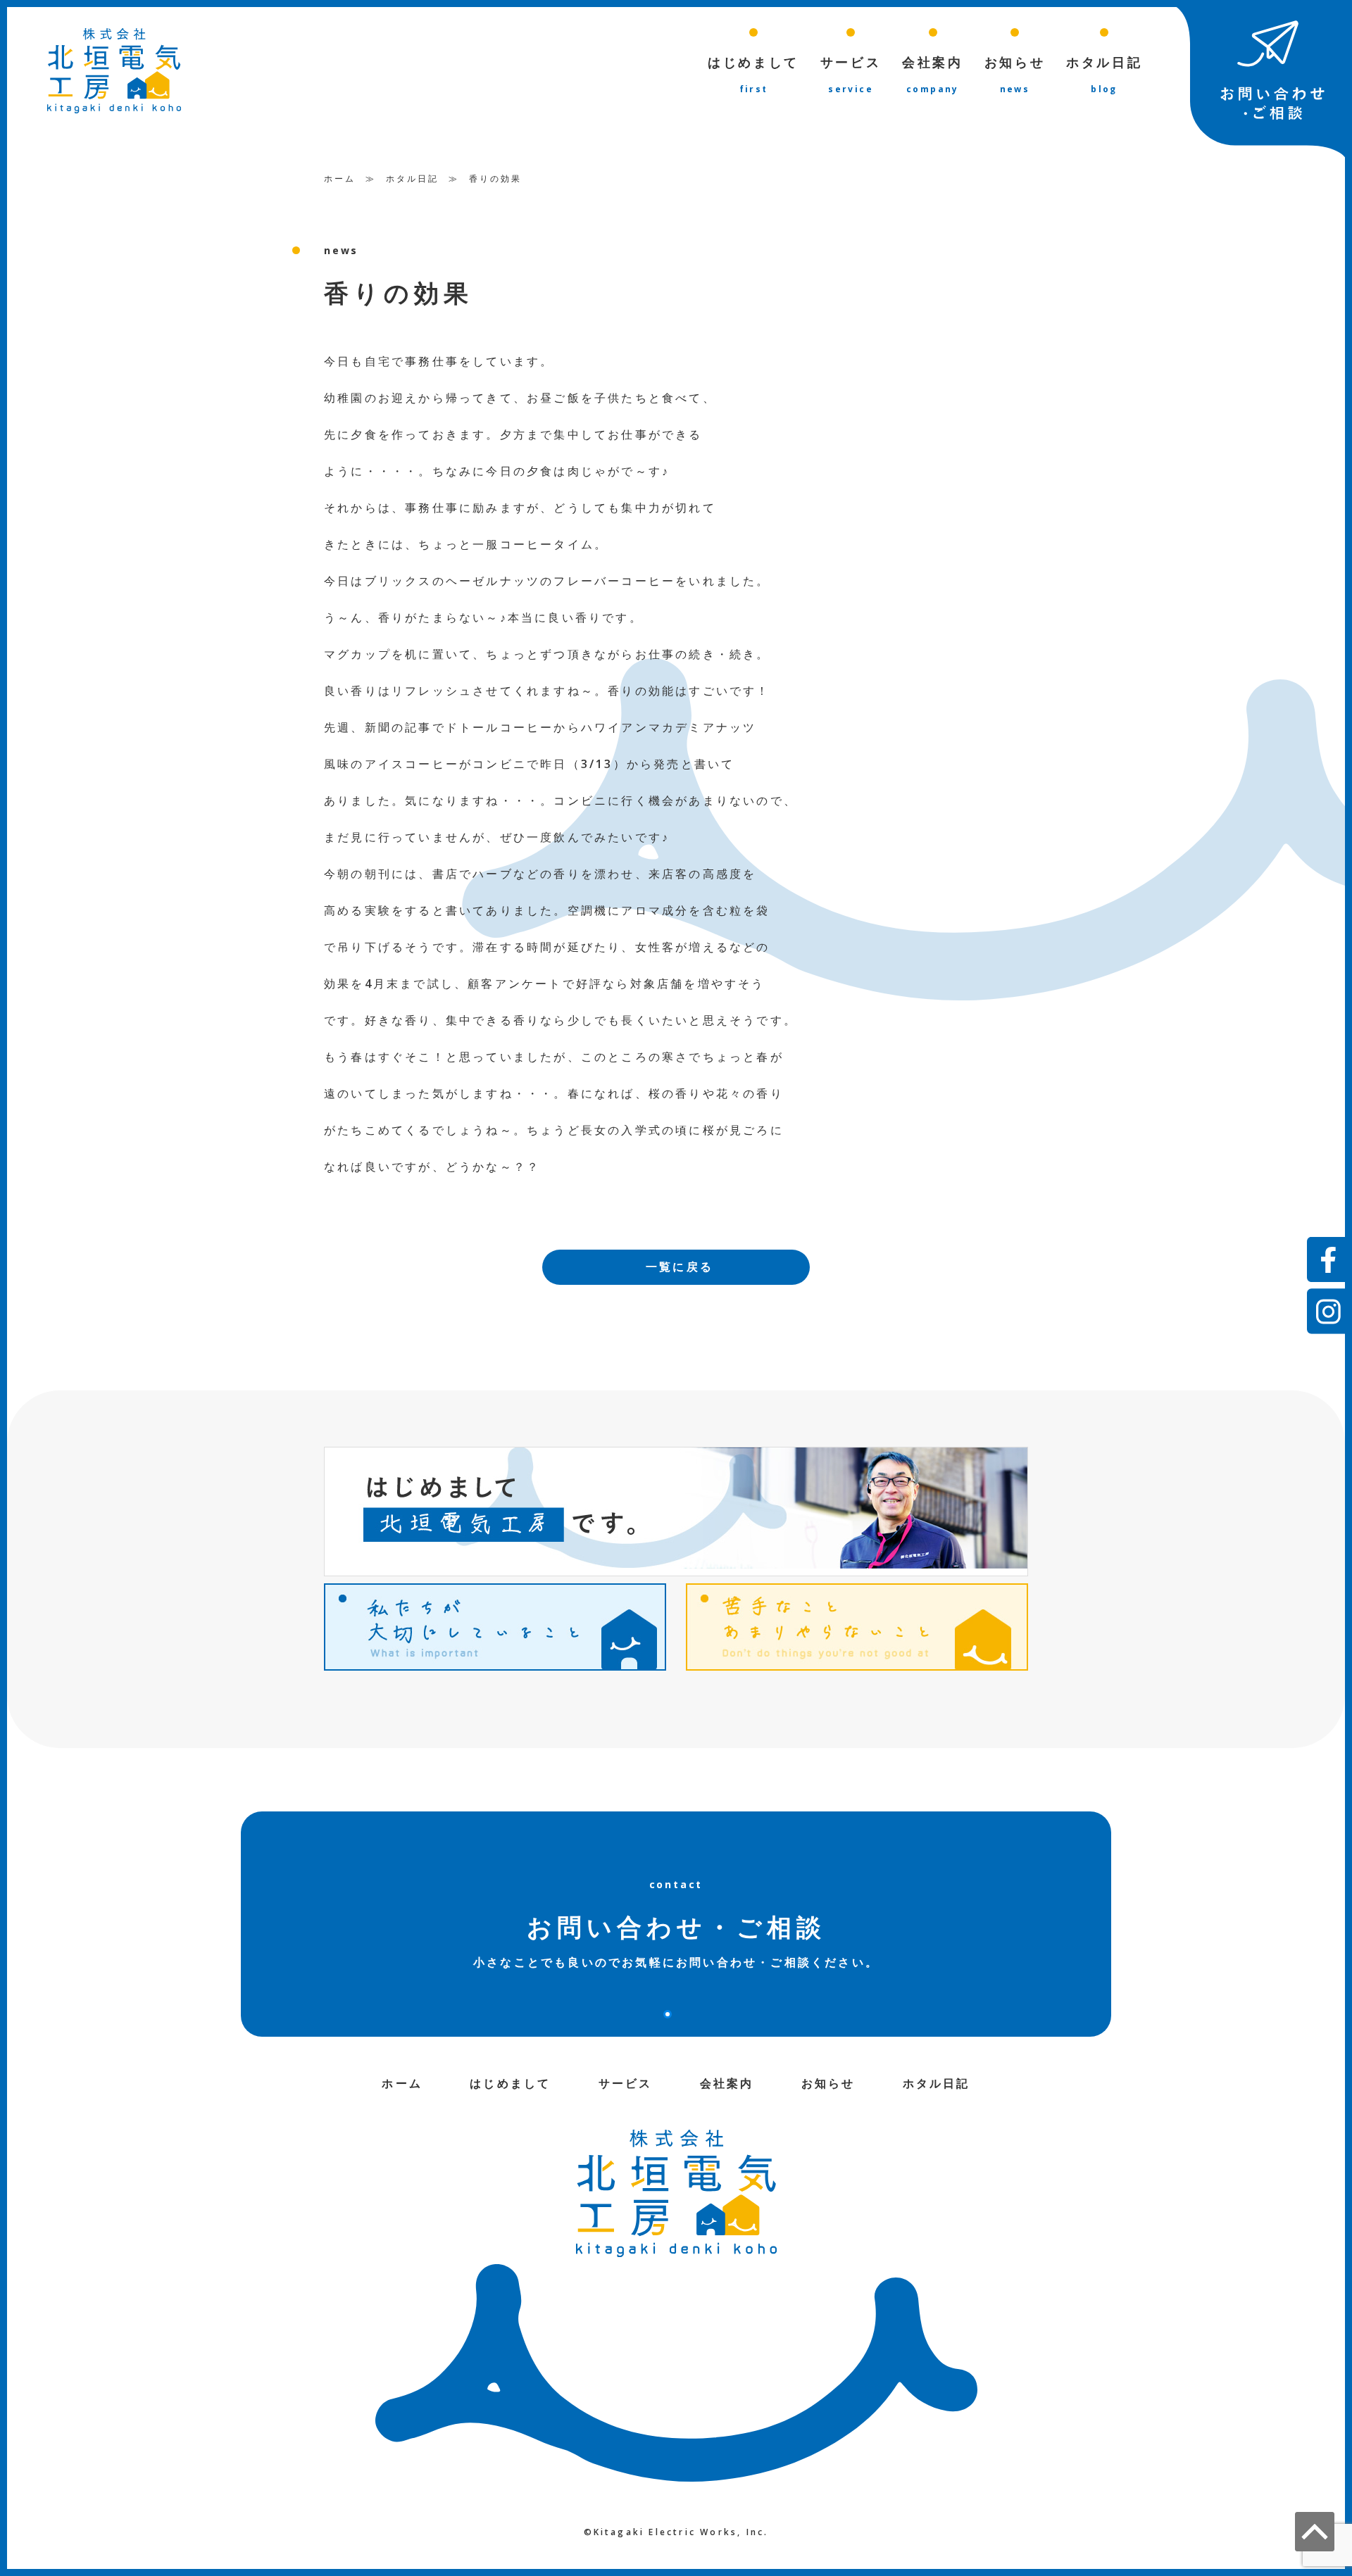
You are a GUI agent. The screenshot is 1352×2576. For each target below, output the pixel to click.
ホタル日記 (413, 178)
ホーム (340, 178)
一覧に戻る (680, 1267)
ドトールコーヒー (500, 727)
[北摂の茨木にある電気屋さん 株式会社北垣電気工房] (114, 70)
